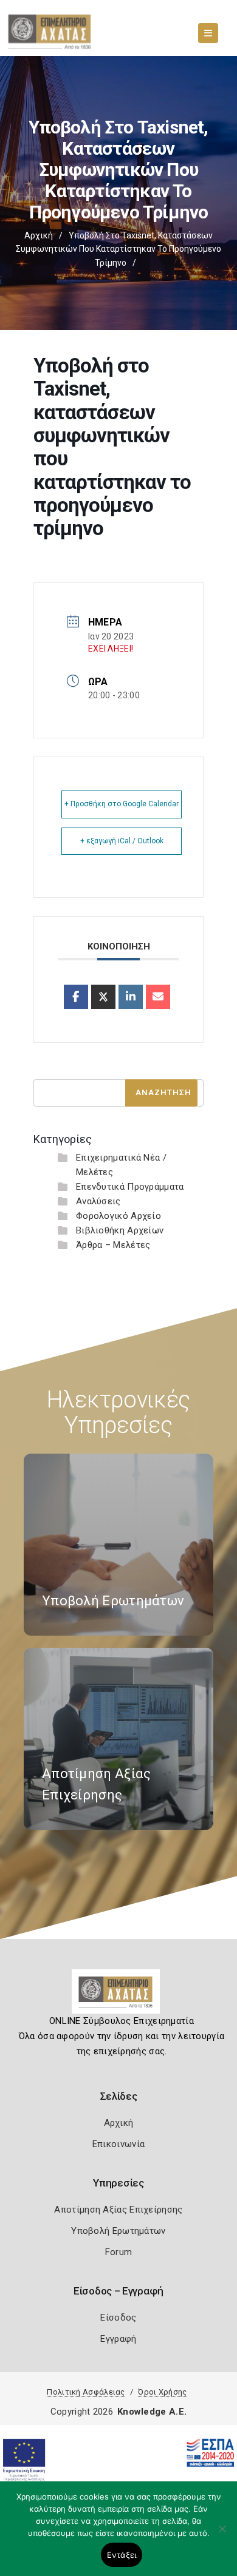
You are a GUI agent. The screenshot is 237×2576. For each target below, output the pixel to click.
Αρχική (39, 235)
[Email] (158, 997)
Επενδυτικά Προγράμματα (130, 1187)
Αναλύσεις (98, 1201)
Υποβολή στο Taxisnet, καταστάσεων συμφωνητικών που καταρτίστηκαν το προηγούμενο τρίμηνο (118, 249)
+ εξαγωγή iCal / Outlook (122, 841)
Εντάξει (122, 2555)
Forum (119, 2252)
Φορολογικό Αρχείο (118, 1216)
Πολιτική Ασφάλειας (86, 2392)
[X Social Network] (103, 997)
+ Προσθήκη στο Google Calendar (122, 804)
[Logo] (119, 1996)
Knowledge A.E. (152, 2412)
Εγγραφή (118, 2339)
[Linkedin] (131, 997)
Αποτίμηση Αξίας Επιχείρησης (118, 2210)
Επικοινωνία (118, 2144)
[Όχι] (222, 2535)
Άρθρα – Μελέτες (113, 1245)
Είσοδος (118, 2318)
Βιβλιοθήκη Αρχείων (120, 1230)
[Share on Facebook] (76, 997)
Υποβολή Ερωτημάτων (118, 2231)
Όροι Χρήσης (162, 2392)
